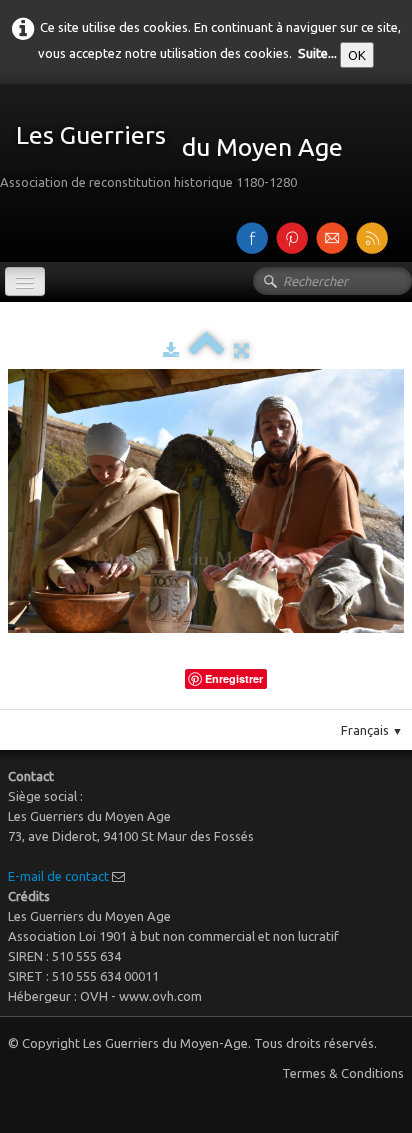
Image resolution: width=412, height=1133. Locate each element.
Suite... (317, 53)
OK (357, 55)
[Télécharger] (171, 350)
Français (372, 730)
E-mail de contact (58, 876)
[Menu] (25, 281)
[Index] (206, 350)
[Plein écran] (241, 350)
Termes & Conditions (343, 1073)
